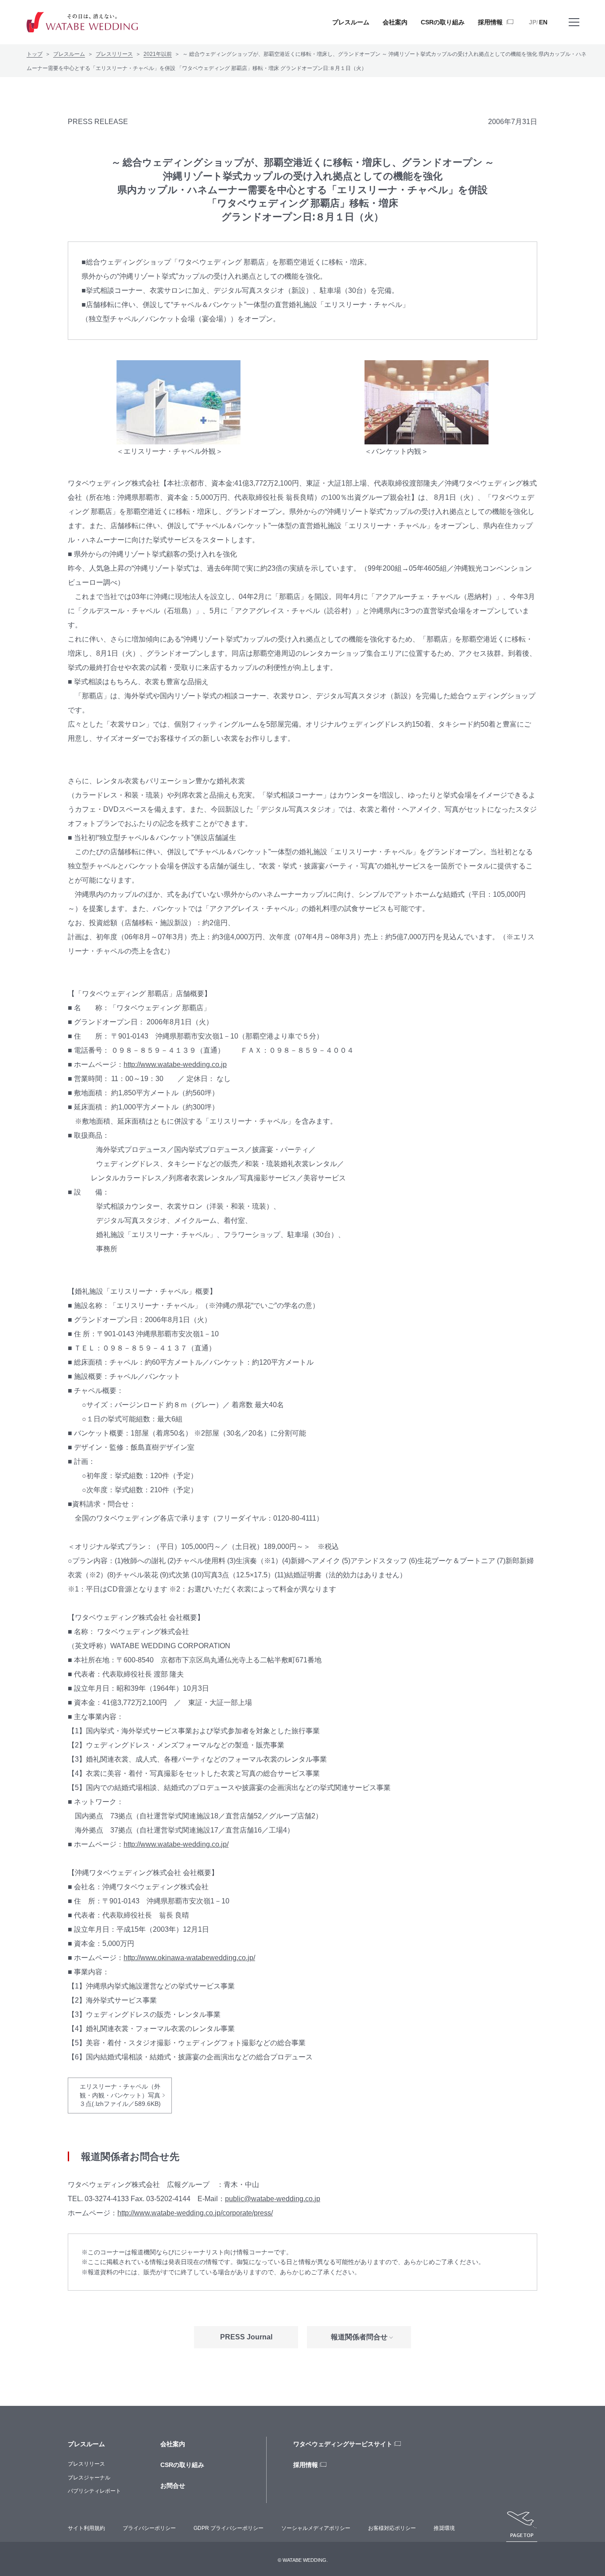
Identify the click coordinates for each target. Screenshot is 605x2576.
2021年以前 (158, 54)
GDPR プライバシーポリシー (229, 2528)
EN (543, 22)
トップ (35, 54)
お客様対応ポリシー (392, 2528)
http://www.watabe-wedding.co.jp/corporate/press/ (195, 2213)
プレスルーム (69, 54)
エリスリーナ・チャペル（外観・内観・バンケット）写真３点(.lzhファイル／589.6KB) (120, 2095)
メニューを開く (574, 22)
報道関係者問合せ (359, 2337)
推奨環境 (444, 2528)
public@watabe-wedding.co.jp (273, 2199)
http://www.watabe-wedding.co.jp (175, 1064)
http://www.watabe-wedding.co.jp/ (176, 1844)
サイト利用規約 (86, 2528)
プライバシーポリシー (149, 2528)
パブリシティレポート (94, 2491)
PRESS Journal (246, 2337)
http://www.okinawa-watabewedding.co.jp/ (189, 1958)
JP (533, 22)
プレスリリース (114, 54)
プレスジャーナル (89, 2478)
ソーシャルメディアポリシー (316, 2528)
